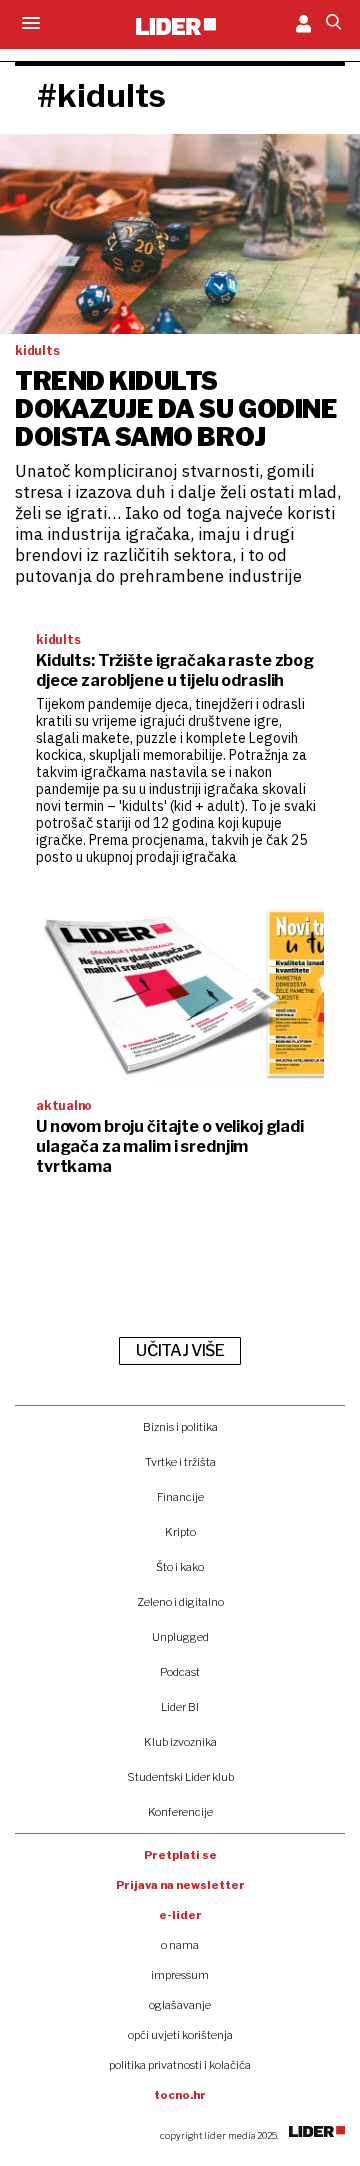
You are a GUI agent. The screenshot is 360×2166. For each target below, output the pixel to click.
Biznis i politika (180, 1427)
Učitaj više (180, 1350)
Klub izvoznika (180, 1742)
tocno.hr (180, 2095)
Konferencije (180, 1812)
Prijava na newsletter (180, 1885)
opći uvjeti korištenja (180, 2035)
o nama (180, 1945)
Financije (180, 1497)
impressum (180, 1975)
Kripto (180, 1532)
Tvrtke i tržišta (180, 1462)
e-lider (180, 1915)
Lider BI (180, 1707)
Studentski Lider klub (180, 1777)
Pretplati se (180, 1855)
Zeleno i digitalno (180, 1602)
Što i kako (180, 1567)
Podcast (180, 1672)
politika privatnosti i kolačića (180, 2065)
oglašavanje (180, 2005)
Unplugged (180, 1637)
